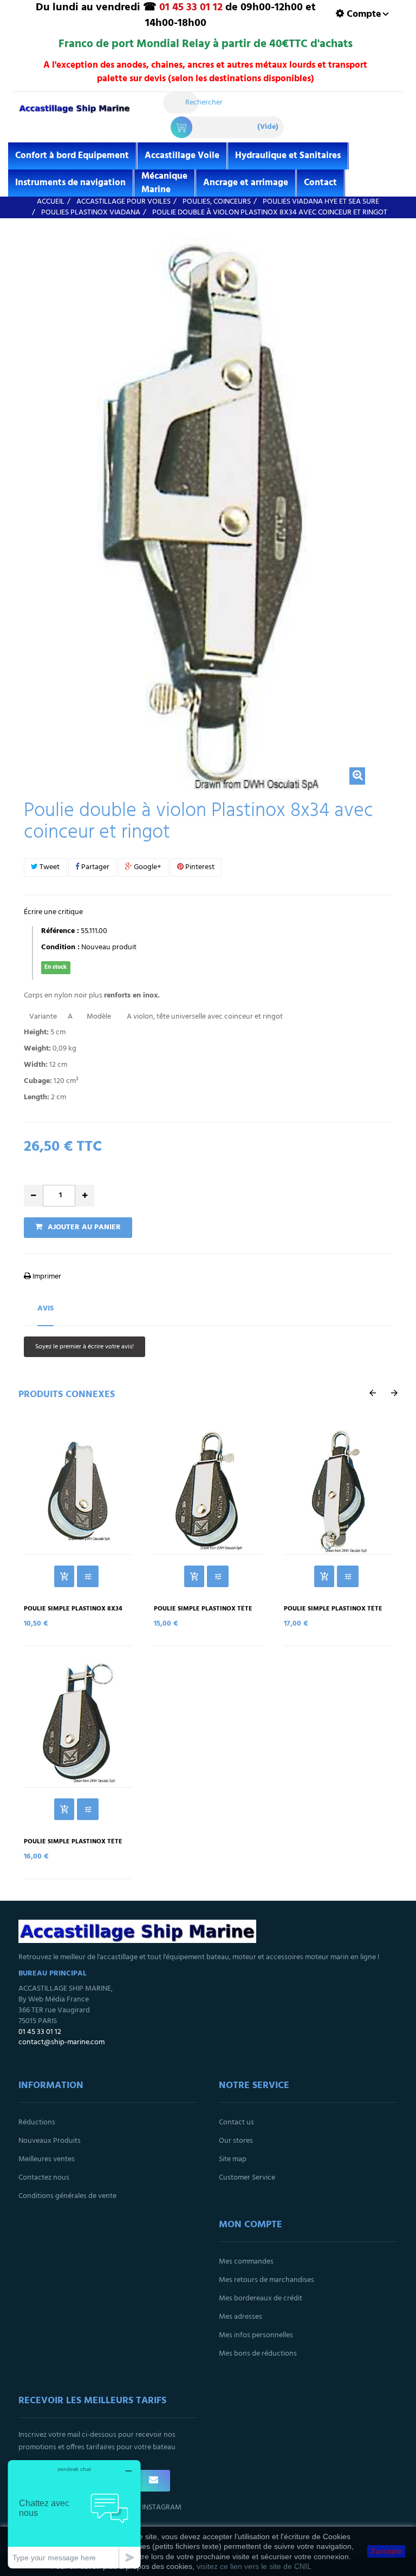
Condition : (60, 948)
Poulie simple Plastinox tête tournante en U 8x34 (73, 1845)
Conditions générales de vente (67, 2196)
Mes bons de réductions (258, 2354)
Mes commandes (246, 2262)
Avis (45, 1309)
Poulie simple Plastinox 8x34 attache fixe (73, 1613)
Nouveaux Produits (50, 2141)
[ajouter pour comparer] (88, 1576)
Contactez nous (44, 2178)
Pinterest (199, 867)
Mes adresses (240, 2317)
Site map (233, 2159)
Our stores (236, 2141)
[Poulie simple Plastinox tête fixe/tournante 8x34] (208, 1489)
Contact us (236, 2122)
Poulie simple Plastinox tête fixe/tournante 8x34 (203, 1613)
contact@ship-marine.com (61, 2042)
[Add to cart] (64, 1576)
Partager (95, 867)
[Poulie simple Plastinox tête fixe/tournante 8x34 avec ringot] (338, 1489)
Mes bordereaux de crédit (261, 2298)
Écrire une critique (53, 912)
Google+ (147, 867)
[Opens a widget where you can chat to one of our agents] (74, 2514)
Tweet (49, 867)
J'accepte (386, 2551)
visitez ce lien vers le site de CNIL (254, 2566)
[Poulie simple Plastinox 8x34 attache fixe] (78, 1489)
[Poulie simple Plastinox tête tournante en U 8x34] (78, 1722)
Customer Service (247, 2178)
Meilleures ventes (47, 2159)
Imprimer (46, 1277)
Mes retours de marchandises (266, 2280)
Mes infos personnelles (256, 2335)
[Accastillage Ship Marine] (74, 114)
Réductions (37, 2122)
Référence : (60, 931)
